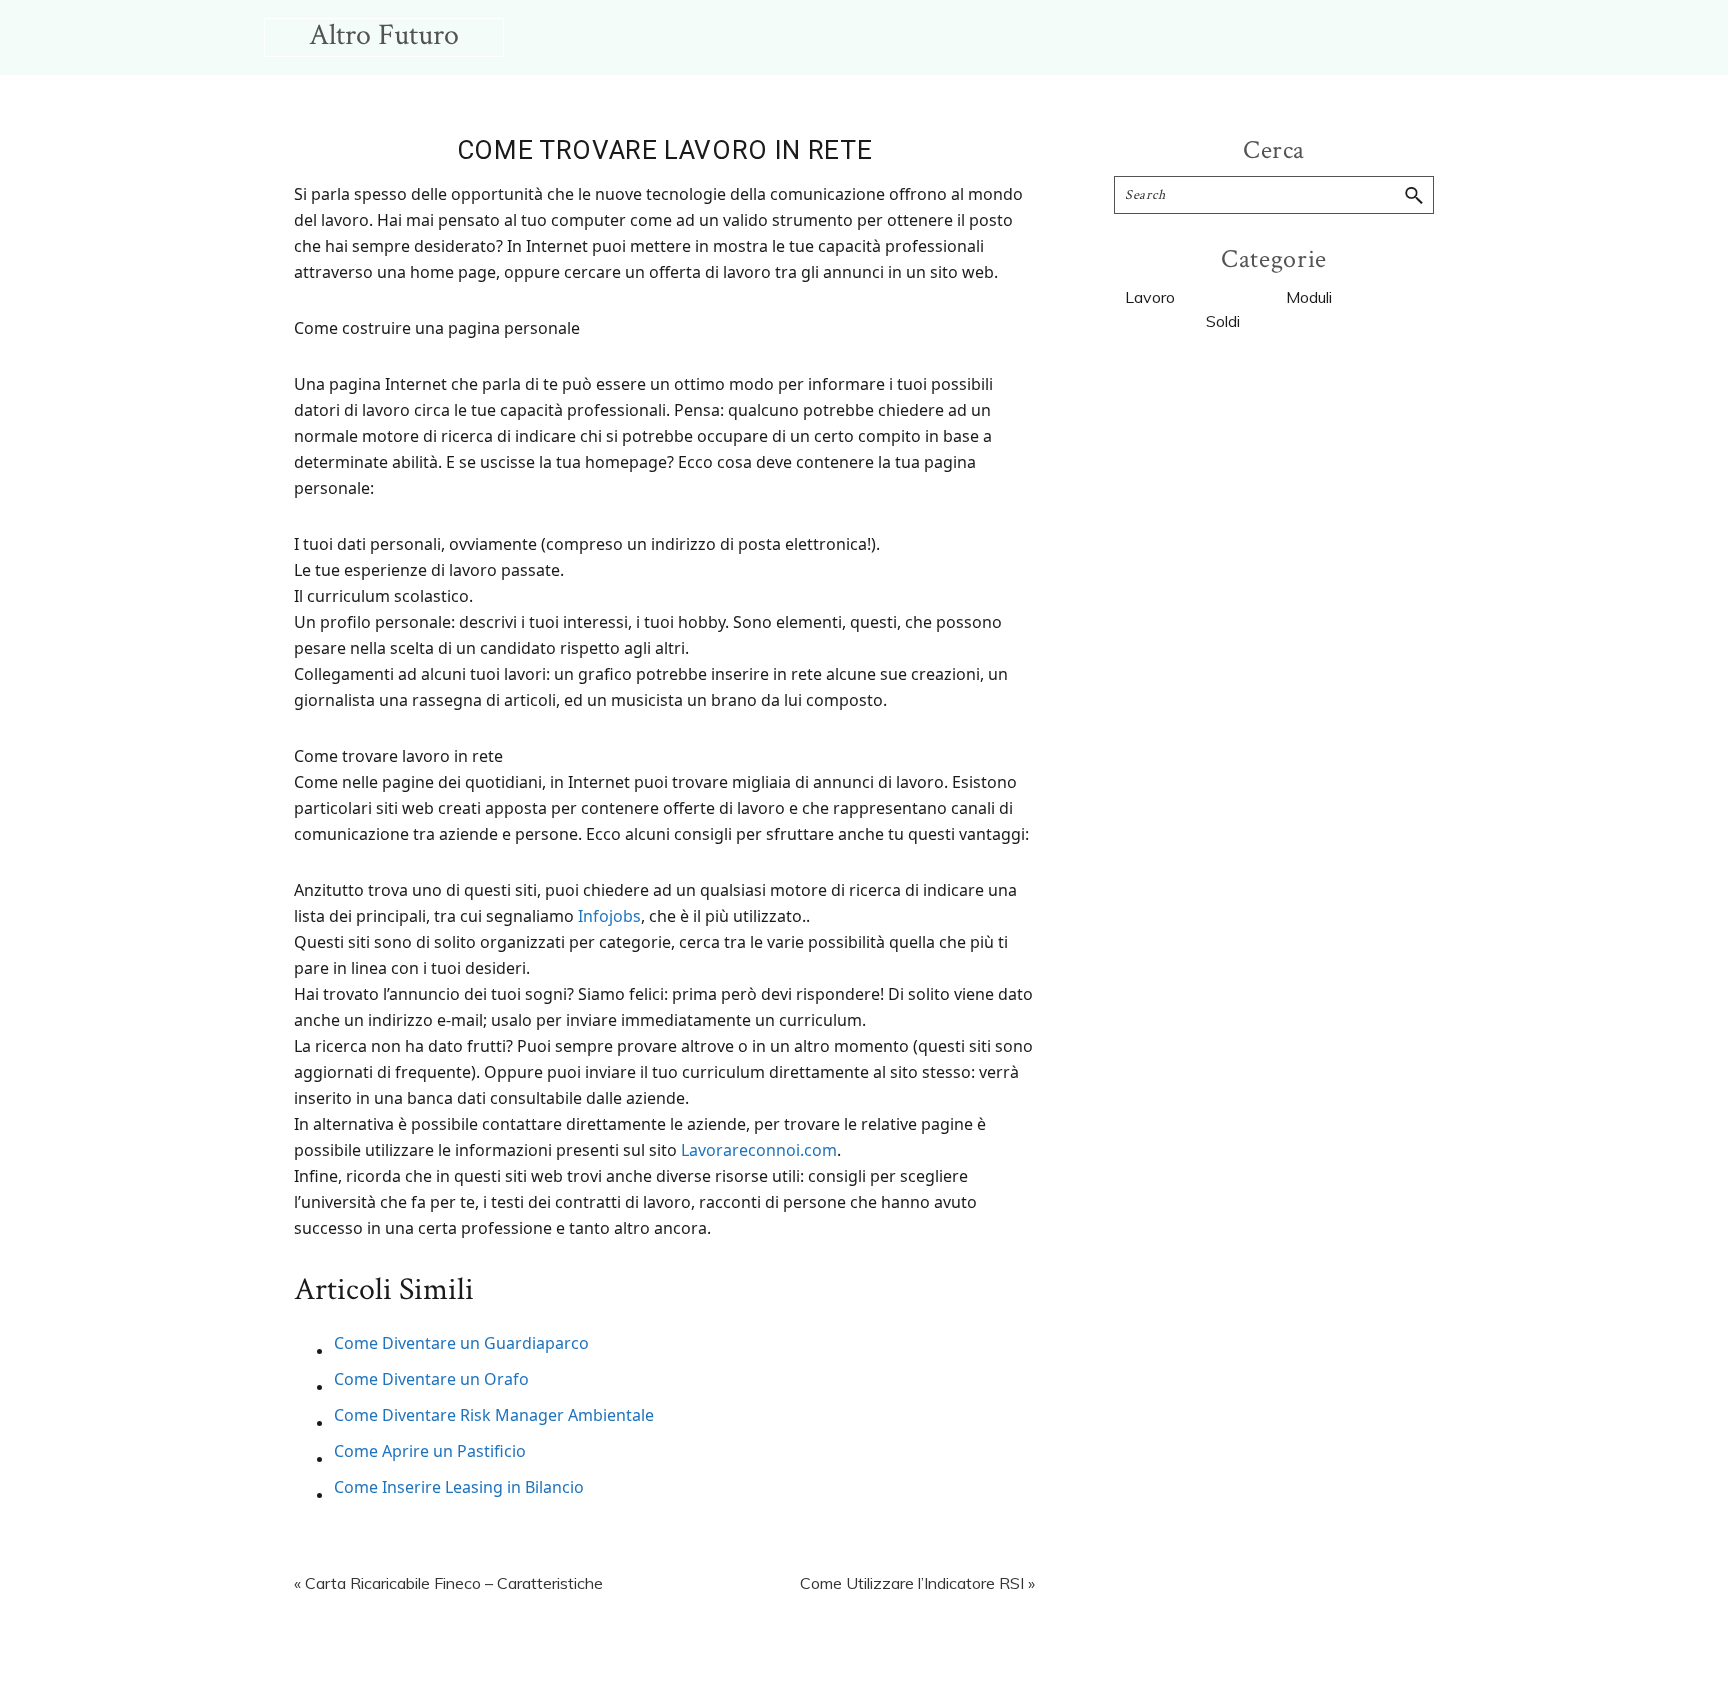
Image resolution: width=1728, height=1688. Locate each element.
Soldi (1223, 321)
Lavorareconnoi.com (759, 1150)
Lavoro (1150, 297)
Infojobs (609, 916)
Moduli (1309, 297)
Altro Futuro (384, 35)
